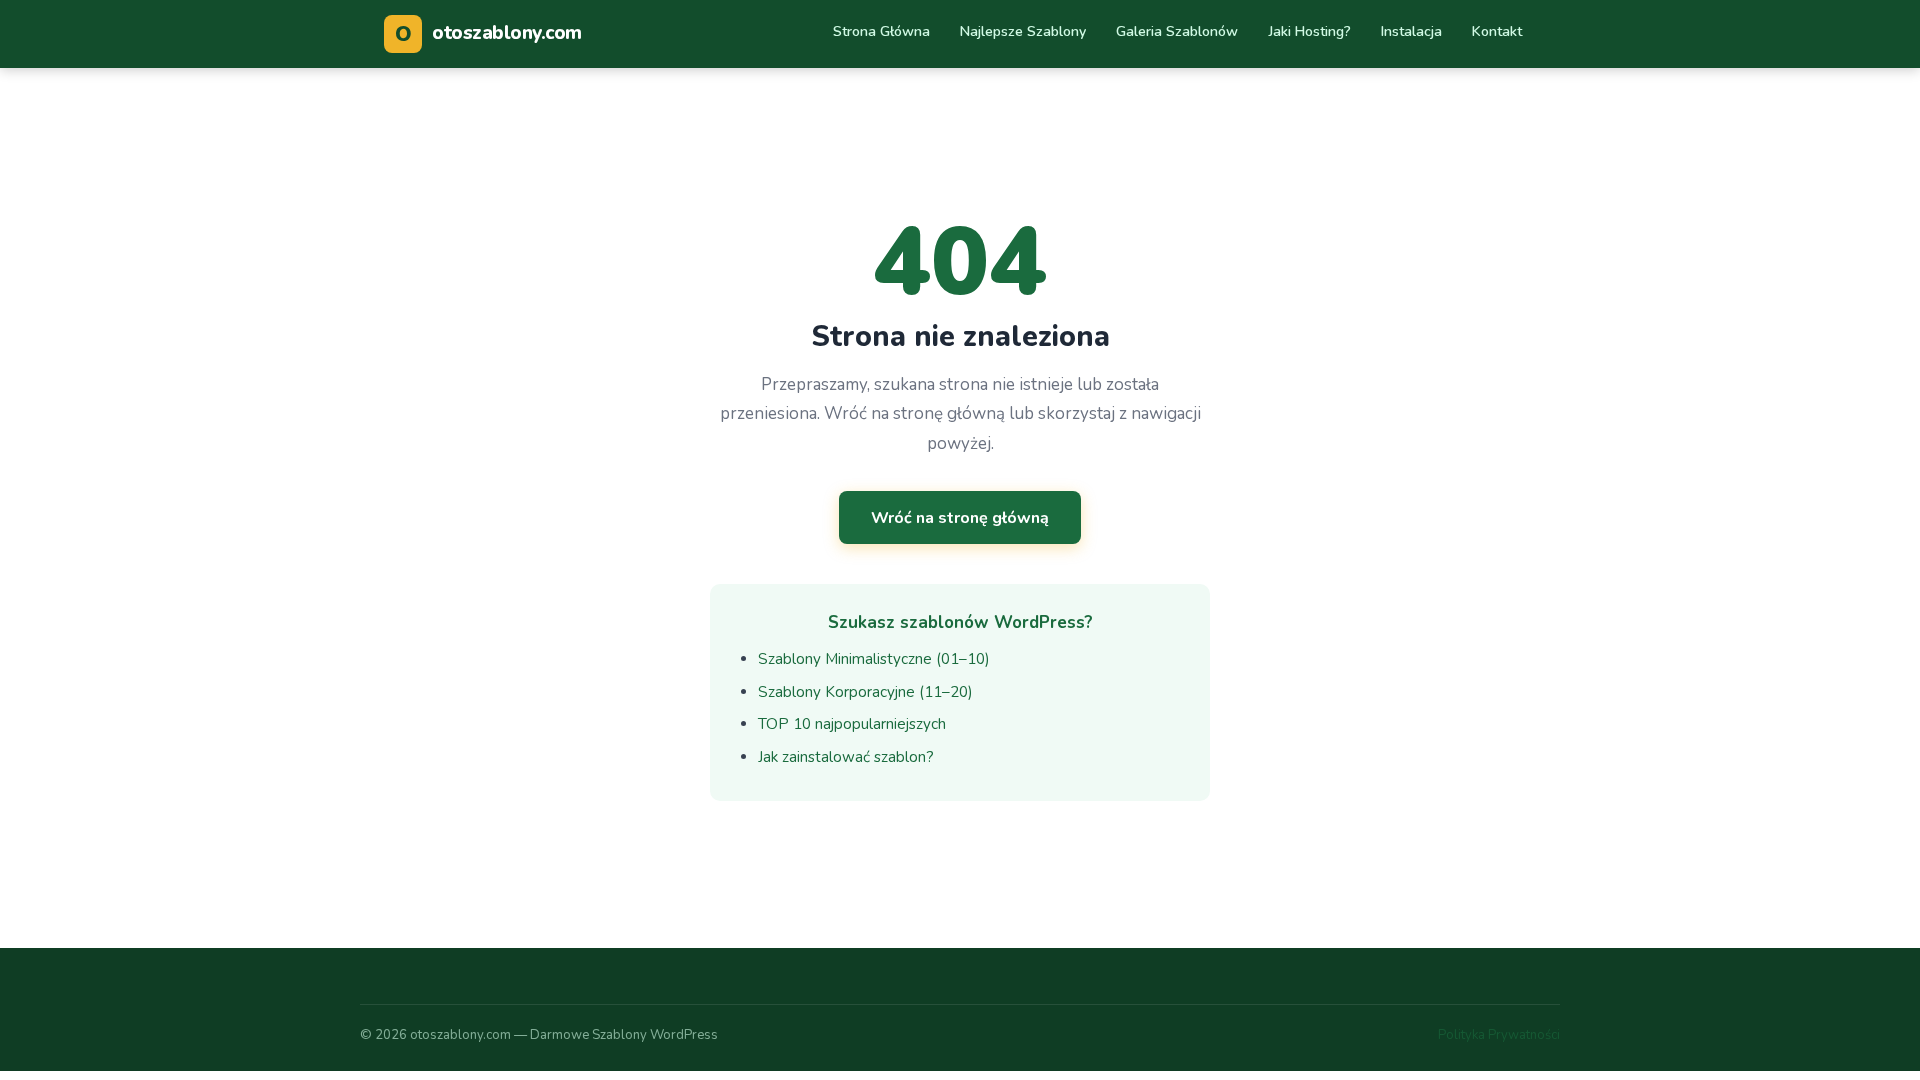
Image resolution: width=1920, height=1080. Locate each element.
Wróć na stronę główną (960, 518)
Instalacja (1411, 31)
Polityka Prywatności (1499, 1035)
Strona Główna (881, 31)
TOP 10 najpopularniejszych (852, 724)
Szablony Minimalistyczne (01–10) (874, 659)
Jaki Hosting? (1310, 31)
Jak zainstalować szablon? (846, 757)
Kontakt (1497, 31)
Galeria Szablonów (1177, 31)
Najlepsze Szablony (1023, 31)
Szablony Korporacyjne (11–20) (865, 692)
